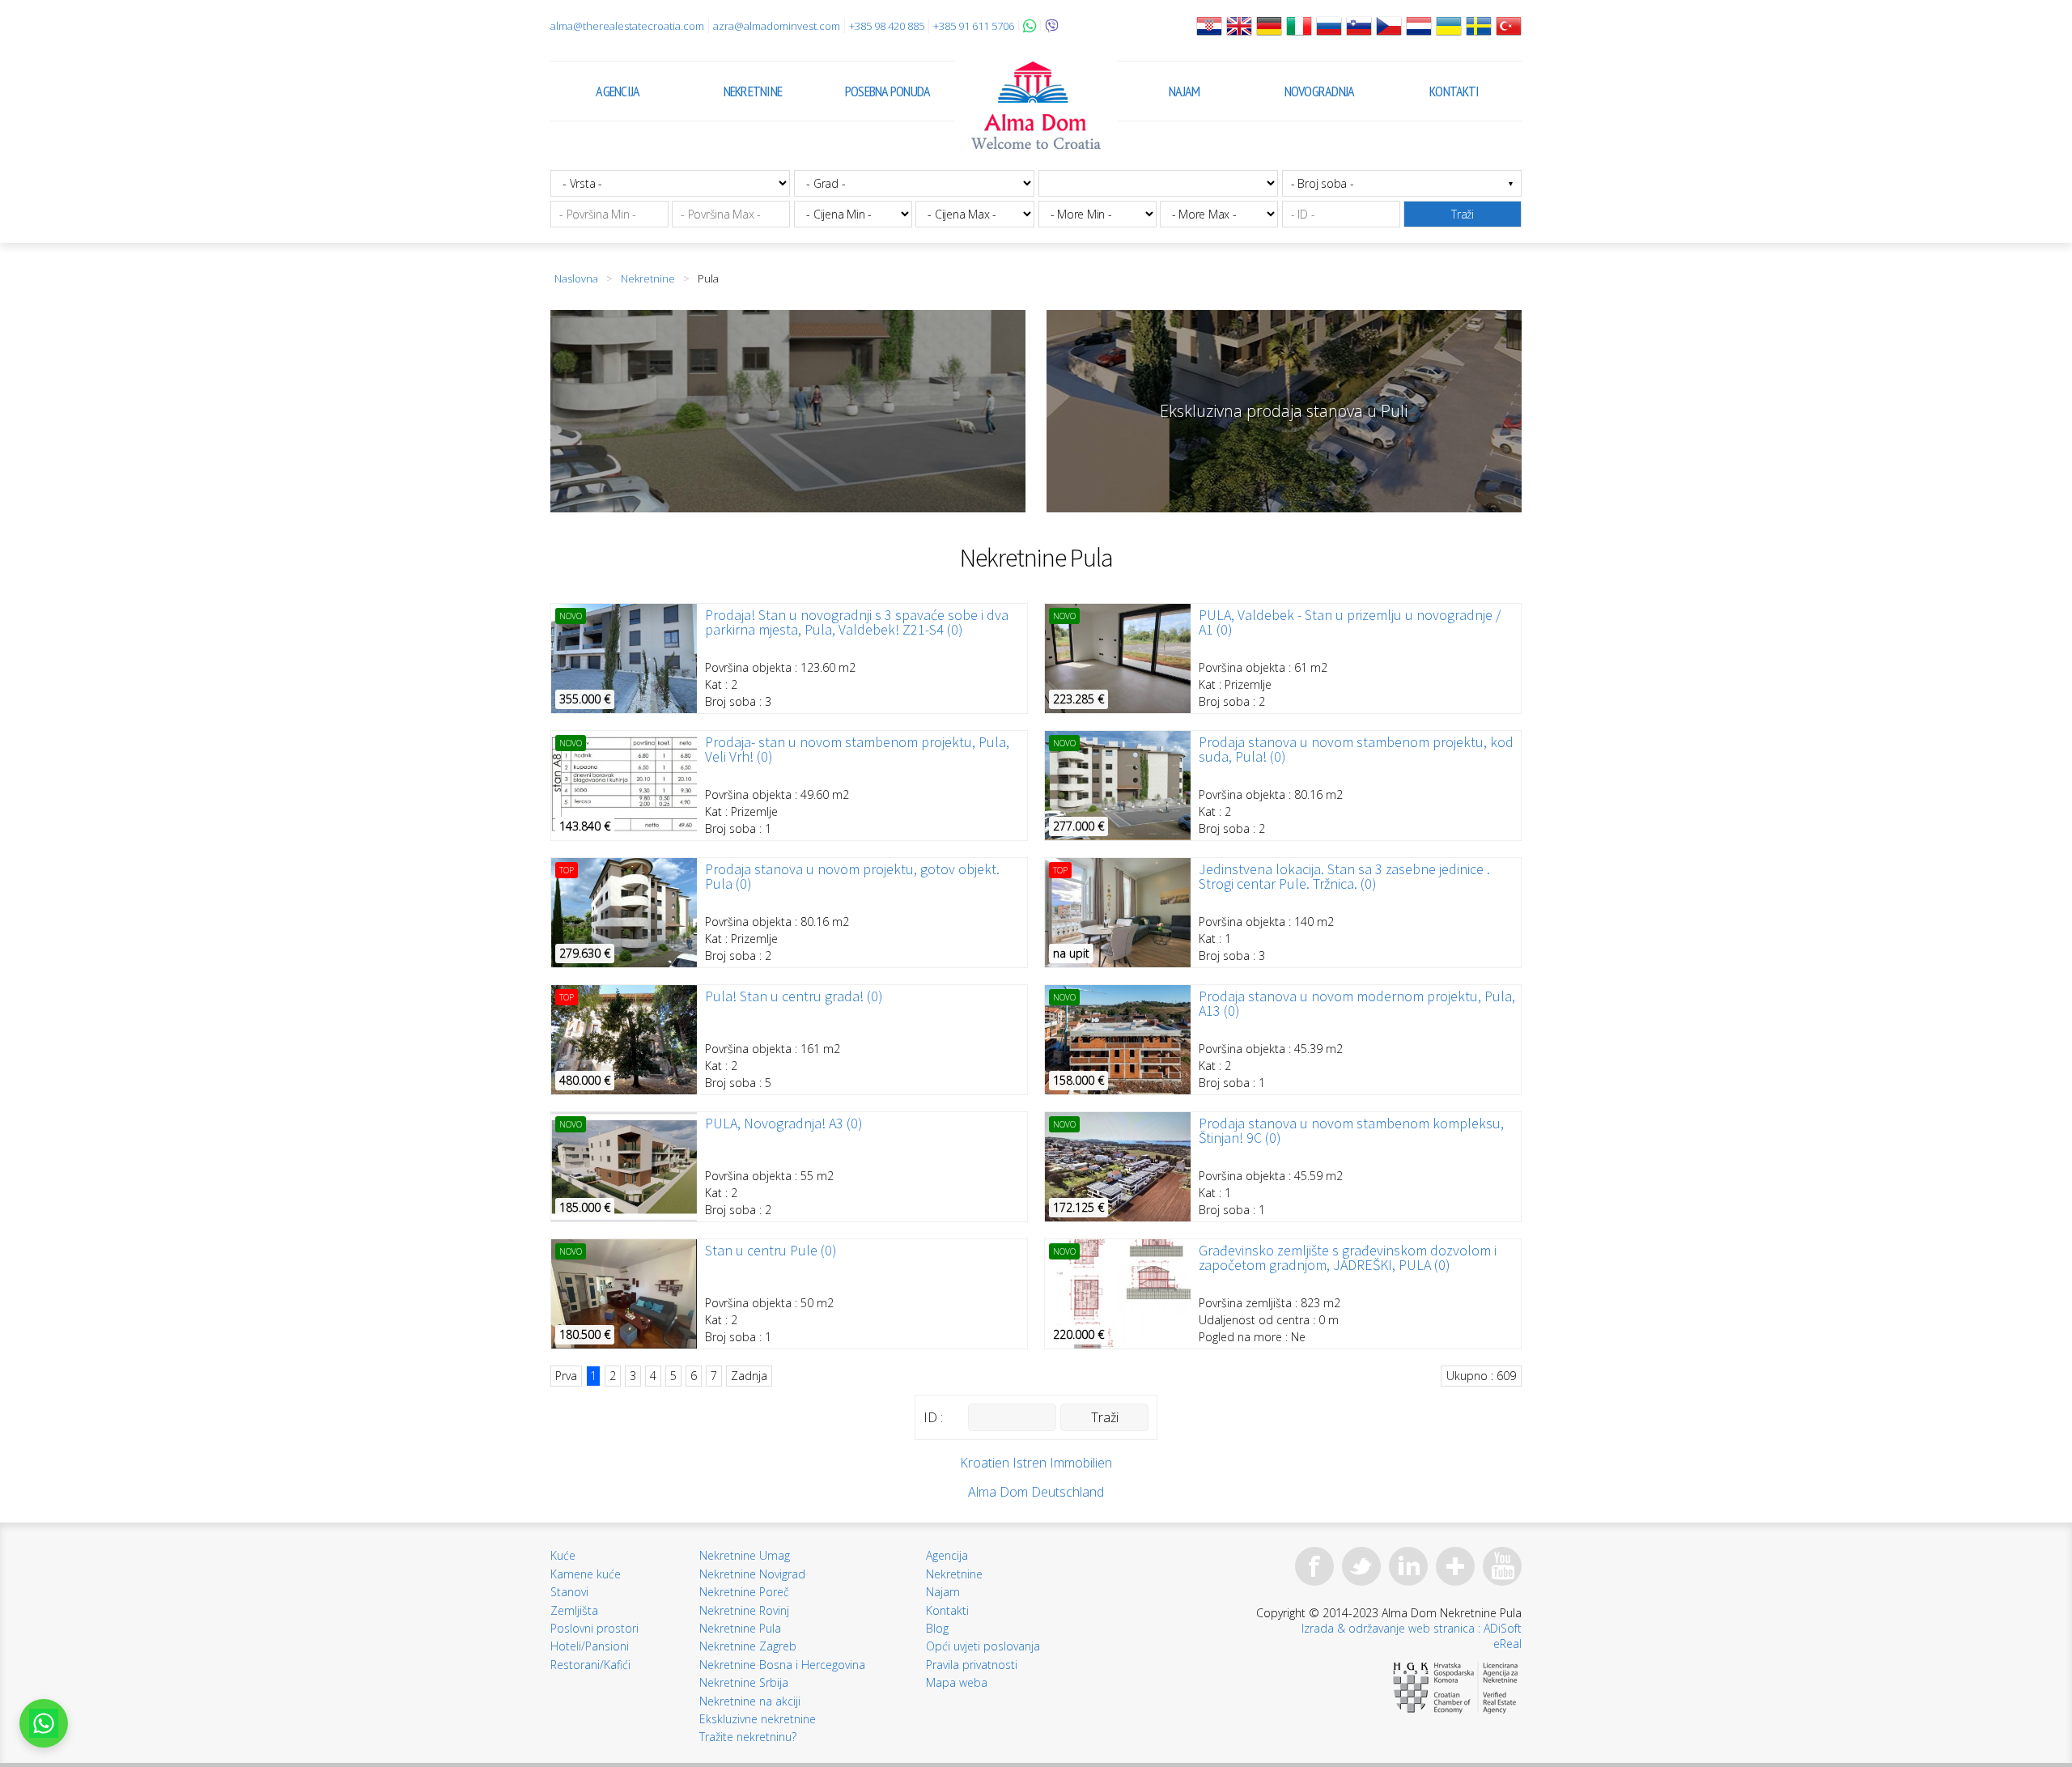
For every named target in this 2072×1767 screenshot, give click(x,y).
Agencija (618, 91)
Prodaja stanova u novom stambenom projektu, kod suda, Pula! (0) (1356, 750)
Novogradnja (1320, 91)
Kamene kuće (586, 1574)
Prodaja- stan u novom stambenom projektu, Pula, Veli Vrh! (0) (857, 750)
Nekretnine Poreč (744, 1592)
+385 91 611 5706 (974, 26)
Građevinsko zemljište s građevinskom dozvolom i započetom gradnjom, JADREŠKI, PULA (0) (1348, 1258)
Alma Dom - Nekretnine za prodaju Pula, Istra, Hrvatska (1036, 105)
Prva (566, 1376)
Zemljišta (574, 1610)
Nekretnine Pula (740, 1628)
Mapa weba (957, 1682)
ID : (933, 1417)
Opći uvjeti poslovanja (983, 1646)
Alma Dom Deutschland (1036, 1492)
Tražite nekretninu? (748, 1737)
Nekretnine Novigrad (752, 1574)
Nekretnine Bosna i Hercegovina (782, 1665)
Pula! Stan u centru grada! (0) (794, 996)
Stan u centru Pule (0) (771, 1251)
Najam (1184, 91)
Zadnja (749, 1376)
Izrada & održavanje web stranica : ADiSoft (1412, 1628)
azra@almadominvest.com (777, 26)
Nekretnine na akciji (750, 1701)
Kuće (563, 1555)
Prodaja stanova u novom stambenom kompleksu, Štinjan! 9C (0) (1351, 1131)
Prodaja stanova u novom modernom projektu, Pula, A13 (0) (1357, 1004)
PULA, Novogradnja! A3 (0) (784, 1123)
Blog (937, 1628)
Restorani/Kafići (590, 1665)
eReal (1507, 1644)
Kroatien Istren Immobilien (1036, 1463)
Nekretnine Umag (745, 1555)
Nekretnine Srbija (744, 1682)
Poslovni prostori (594, 1628)
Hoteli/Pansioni (590, 1646)
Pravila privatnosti (972, 1665)
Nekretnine (753, 91)
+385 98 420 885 (887, 26)
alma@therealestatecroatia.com (627, 26)
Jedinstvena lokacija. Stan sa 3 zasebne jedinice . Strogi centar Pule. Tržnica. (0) (1344, 877)
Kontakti (1454, 91)
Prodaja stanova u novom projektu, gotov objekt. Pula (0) (852, 877)
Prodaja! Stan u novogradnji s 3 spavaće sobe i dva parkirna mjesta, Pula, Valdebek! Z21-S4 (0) (857, 622)
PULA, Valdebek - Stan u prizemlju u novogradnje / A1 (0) (1350, 622)
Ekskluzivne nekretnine (758, 1719)
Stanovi (569, 1592)
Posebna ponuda (888, 91)
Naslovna (576, 278)
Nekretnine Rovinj (744, 1610)
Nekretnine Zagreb (748, 1646)
